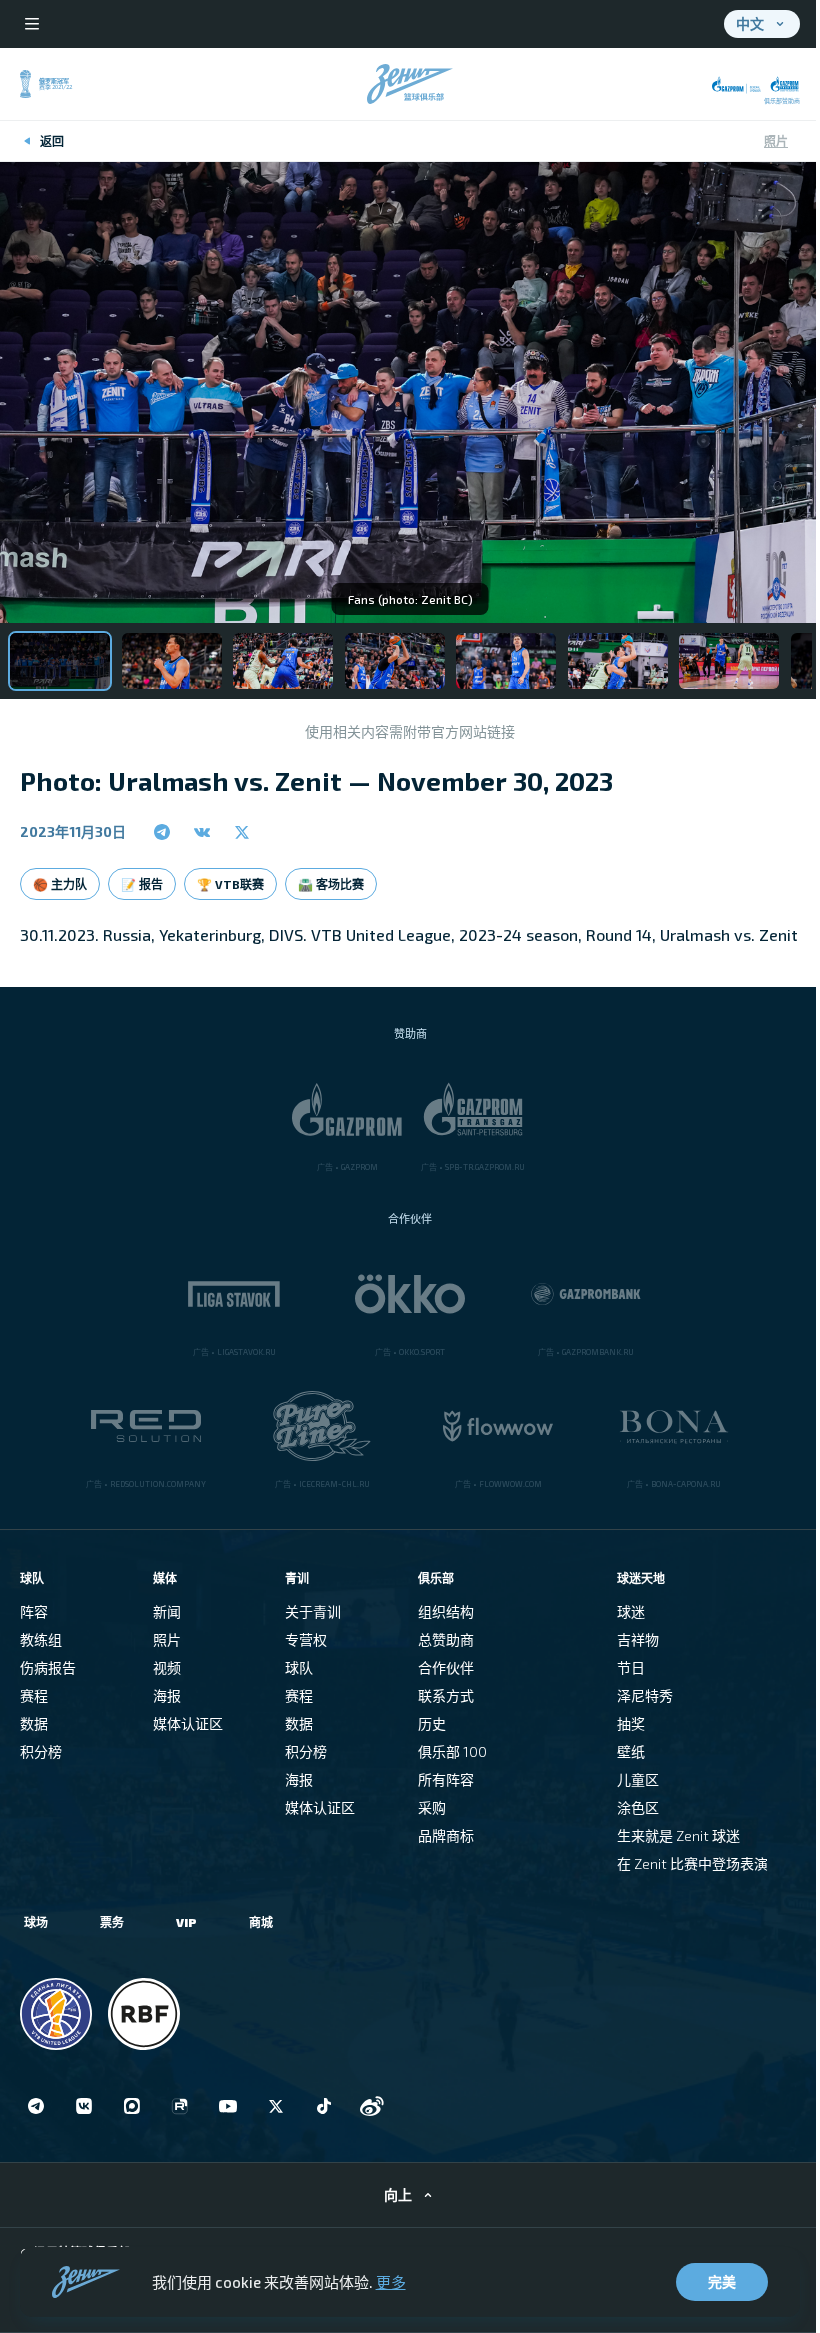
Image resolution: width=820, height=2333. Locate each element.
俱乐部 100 (452, 1751)
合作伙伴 (446, 1667)
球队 (299, 1667)
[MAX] (132, 2106)
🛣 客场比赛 (331, 884)
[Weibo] (372, 2106)
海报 (167, 1695)
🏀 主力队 (60, 884)
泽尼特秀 (645, 1695)
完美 (722, 2281)
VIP (186, 1922)
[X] (276, 2106)
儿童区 (638, 1779)
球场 (36, 1922)
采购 (432, 1807)
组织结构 (446, 1611)
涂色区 (638, 1807)
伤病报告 (48, 1667)
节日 (631, 1667)
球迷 (631, 1611)
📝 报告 (142, 884)
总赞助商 (446, 1639)
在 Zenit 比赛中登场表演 (692, 1863)
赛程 (34, 1695)
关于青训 (313, 1611)
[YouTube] (228, 2106)
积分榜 (41, 1751)
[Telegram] (36, 2106)
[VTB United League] (56, 2014)
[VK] (84, 2106)
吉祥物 (638, 1639)
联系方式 (446, 1695)
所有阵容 (446, 1779)
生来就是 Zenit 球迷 (678, 1835)
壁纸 (631, 1751)
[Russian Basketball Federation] (144, 2014)
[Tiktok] (324, 2106)
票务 (112, 1922)
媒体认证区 (188, 1723)
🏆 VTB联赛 (230, 884)
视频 (167, 1667)
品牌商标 (446, 1835)
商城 (261, 1922)
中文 (750, 23)
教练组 (41, 1639)
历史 (432, 1723)
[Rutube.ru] (180, 2106)
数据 (34, 1723)
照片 (776, 141)
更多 (391, 2282)
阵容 (34, 1611)
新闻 (167, 1611)
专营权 (306, 1639)
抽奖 (631, 1723)
